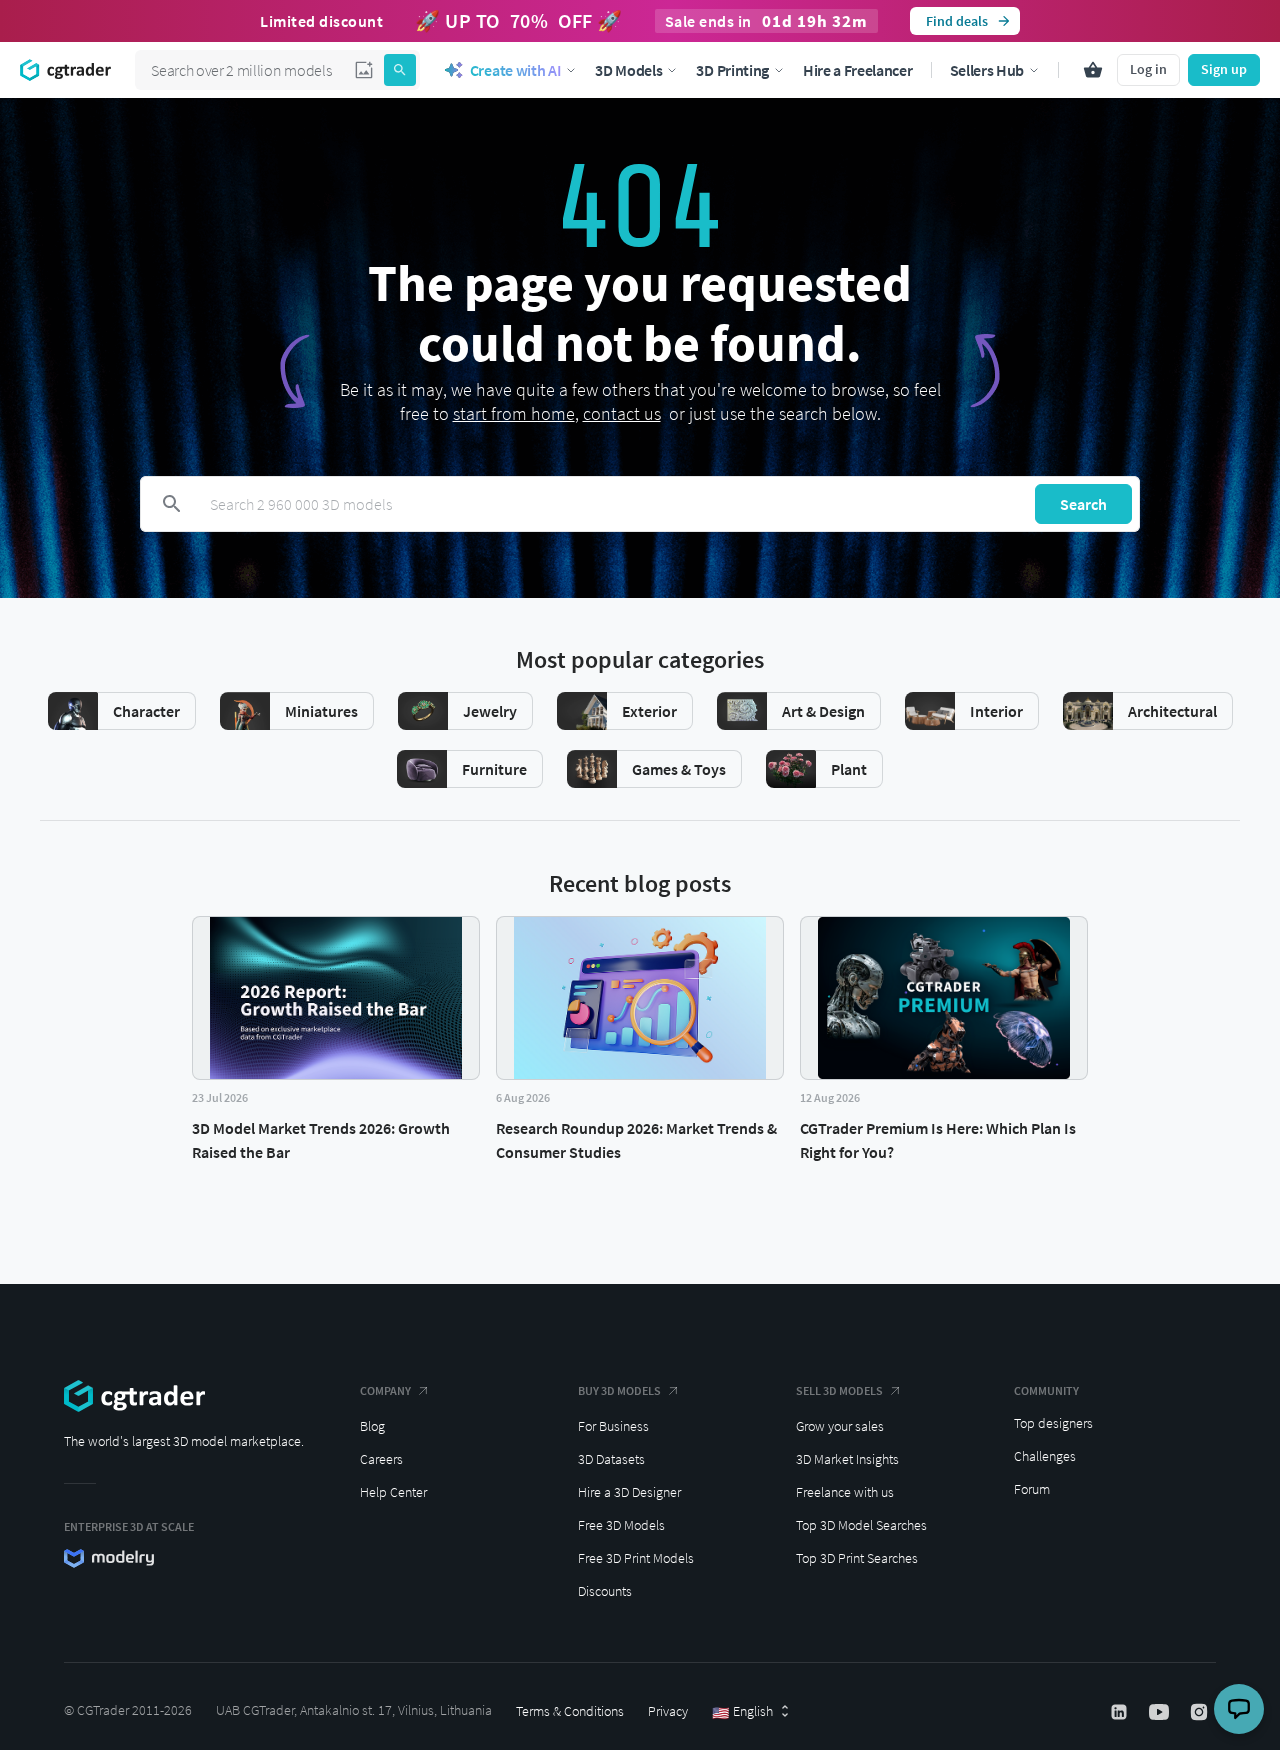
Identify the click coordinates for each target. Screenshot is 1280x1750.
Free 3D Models (621, 1525)
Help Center (393, 1492)
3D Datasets (611, 1459)
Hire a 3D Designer (629, 1492)
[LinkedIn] (1121, 1712)
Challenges (1045, 1456)
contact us (622, 413)
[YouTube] (1161, 1712)
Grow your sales (840, 1426)
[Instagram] (1201, 1712)
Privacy (668, 1711)
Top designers (1053, 1423)
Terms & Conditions (570, 1711)
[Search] (400, 70)
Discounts (605, 1591)
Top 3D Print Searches (857, 1558)
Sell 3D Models (839, 1390)
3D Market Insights (847, 1459)
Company (385, 1390)
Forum (1032, 1489)
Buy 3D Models (619, 1390)
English (742, 1712)
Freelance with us (845, 1492)
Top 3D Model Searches (861, 1525)
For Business (613, 1426)
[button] (364, 70)
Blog (372, 1426)
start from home (514, 413)
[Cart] (1093, 70)
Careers (381, 1459)
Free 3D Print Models (636, 1558)
